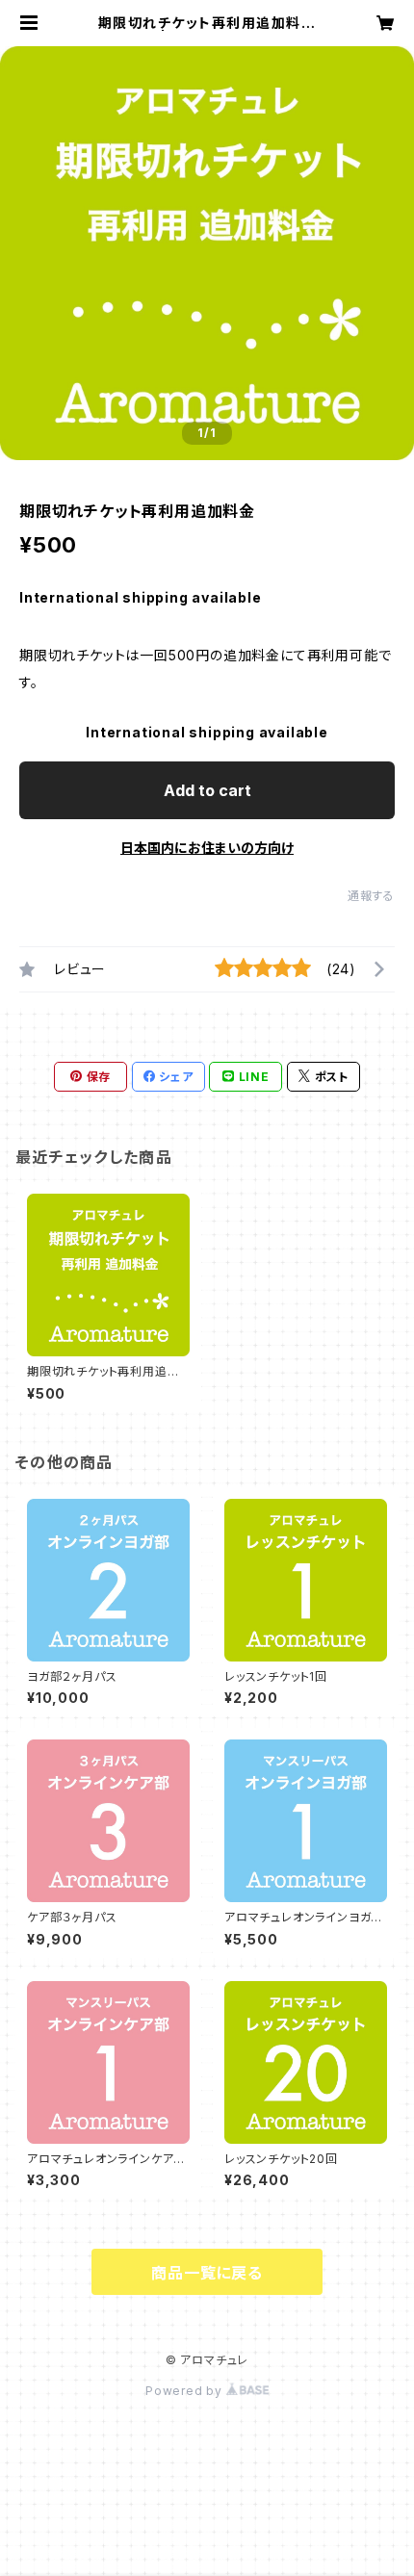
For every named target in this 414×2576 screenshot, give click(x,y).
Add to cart (207, 790)
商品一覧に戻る (207, 2273)
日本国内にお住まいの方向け (207, 848)
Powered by (186, 2391)
